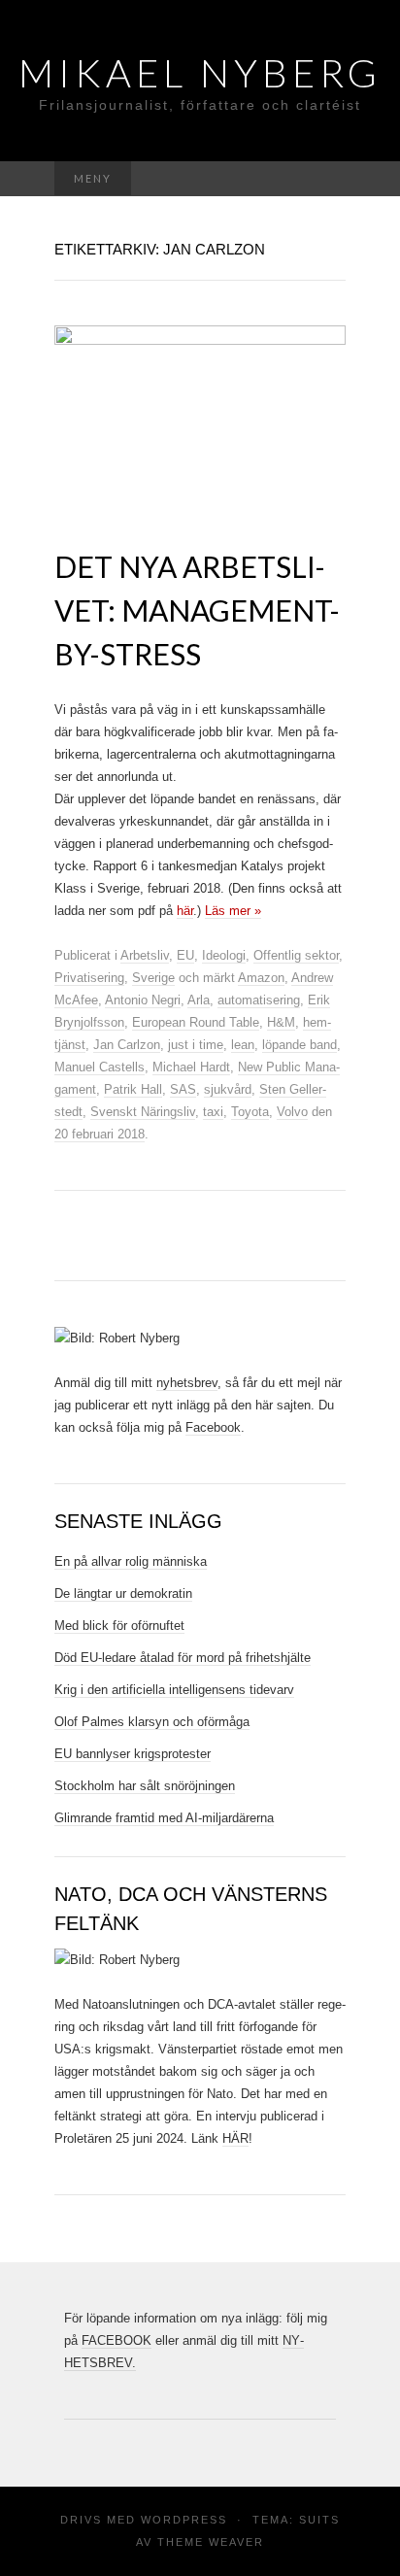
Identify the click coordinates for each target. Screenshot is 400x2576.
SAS (183, 1089)
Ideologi (224, 955)
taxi (213, 1112)
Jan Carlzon (127, 1045)
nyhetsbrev (187, 1383)
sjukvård (228, 1089)
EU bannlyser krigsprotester (133, 1754)
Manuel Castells (100, 1067)
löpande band (300, 1045)
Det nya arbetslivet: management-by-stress (197, 610)
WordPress (184, 2520)
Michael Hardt (191, 1067)
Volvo (292, 1112)
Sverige (153, 978)
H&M (281, 1022)
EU (185, 955)
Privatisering (89, 978)
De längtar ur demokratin (123, 1593)
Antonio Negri (143, 1000)
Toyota (250, 1112)
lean (243, 1045)
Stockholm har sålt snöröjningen (145, 1786)
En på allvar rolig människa (131, 1561)
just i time (196, 1045)
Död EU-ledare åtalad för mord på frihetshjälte (183, 1658)
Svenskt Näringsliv (143, 1112)
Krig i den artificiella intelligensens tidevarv (174, 1690)
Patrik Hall (133, 1089)
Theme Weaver (211, 2542)
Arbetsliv (145, 955)
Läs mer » (233, 911)
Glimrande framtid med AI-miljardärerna (164, 1818)
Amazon (261, 978)
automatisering (259, 1000)
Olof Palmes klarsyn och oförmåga (152, 1722)
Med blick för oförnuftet (119, 1626)
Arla (199, 1000)
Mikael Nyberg (200, 73)
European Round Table (196, 1022)
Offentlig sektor (296, 955)
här (185, 911)
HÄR (235, 2138)
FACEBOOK (117, 2340)
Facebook (213, 1427)
